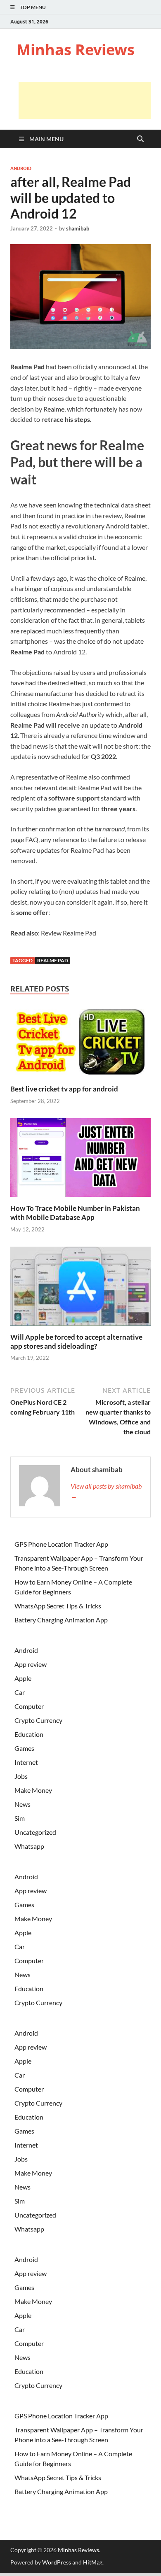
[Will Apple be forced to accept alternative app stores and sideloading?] (80, 1289)
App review (31, 1664)
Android (21, 168)
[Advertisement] (85, 100)
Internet (26, 1762)
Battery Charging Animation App (61, 1620)
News (22, 1804)
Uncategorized (35, 1832)
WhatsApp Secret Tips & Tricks (58, 1606)
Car (20, 1692)
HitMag (93, 2562)
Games (24, 1748)
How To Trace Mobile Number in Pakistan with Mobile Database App (75, 1213)
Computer (29, 1706)
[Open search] (140, 139)
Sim (20, 1818)
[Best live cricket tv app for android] (80, 1044)
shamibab (78, 228)
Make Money (33, 1790)
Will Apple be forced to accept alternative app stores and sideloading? (76, 1342)
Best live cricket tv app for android (64, 1089)
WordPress (57, 2562)
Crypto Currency (38, 1720)
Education (29, 1734)
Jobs (21, 1776)
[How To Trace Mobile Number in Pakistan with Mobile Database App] (80, 1160)
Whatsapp (29, 1846)
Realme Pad (53, 960)
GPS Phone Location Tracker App (61, 1544)
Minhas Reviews (76, 50)
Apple (23, 1678)
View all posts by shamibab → (106, 1491)
